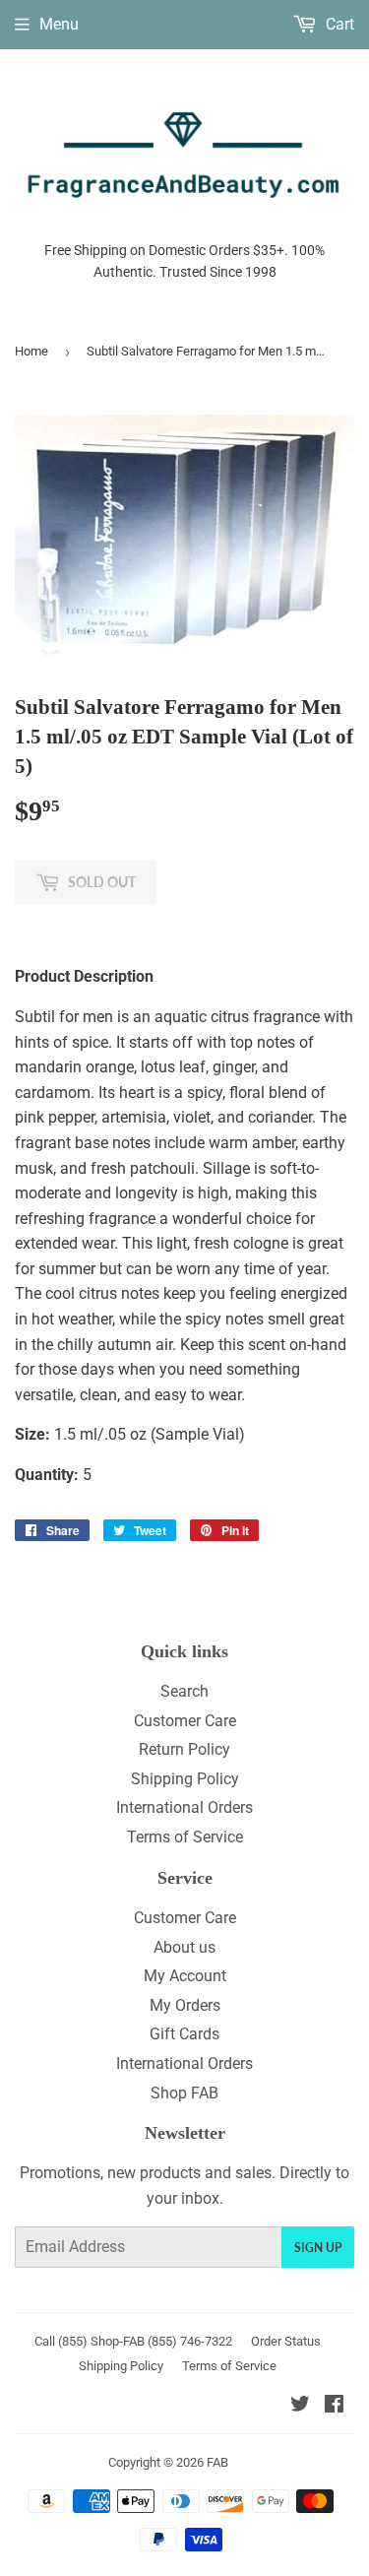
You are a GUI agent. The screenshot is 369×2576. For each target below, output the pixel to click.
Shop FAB (184, 2093)
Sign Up (318, 2248)
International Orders (184, 1807)
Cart (338, 24)
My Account (185, 1976)
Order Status (286, 2341)
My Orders (185, 2005)
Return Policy (184, 1749)
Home (31, 351)
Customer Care (185, 1721)
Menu (59, 24)
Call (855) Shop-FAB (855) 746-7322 (133, 2341)
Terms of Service (185, 1837)
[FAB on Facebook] (334, 2406)
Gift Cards (184, 2034)
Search (184, 1691)
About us (184, 1947)
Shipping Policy (185, 1779)
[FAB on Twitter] (300, 2406)
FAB (217, 2462)
